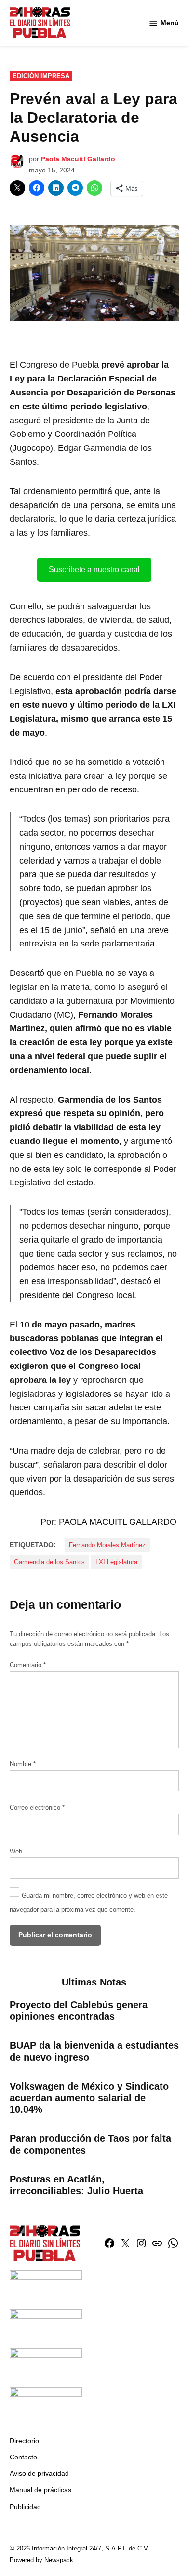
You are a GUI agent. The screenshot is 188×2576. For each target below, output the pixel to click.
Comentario (28, 1665)
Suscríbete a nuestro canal (94, 570)
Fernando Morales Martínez (107, 1545)
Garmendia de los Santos (49, 1562)
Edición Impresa (41, 76)
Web (16, 1852)
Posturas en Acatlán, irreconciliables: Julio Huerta (76, 2185)
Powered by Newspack (41, 2560)
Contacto (23, 2457)
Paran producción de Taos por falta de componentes (90, 2144)
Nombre (23, 1764)
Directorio (24, 2441)
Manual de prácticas (40, 2490)
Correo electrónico (37, 1808)
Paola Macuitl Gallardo (78, 159)
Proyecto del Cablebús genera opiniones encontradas (79, 2011)
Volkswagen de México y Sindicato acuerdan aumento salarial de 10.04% (89, 2098)
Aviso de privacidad (39, 2473)
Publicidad (25, 2507)
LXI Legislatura (116, 1562)
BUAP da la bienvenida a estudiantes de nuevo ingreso (94, 2051)
